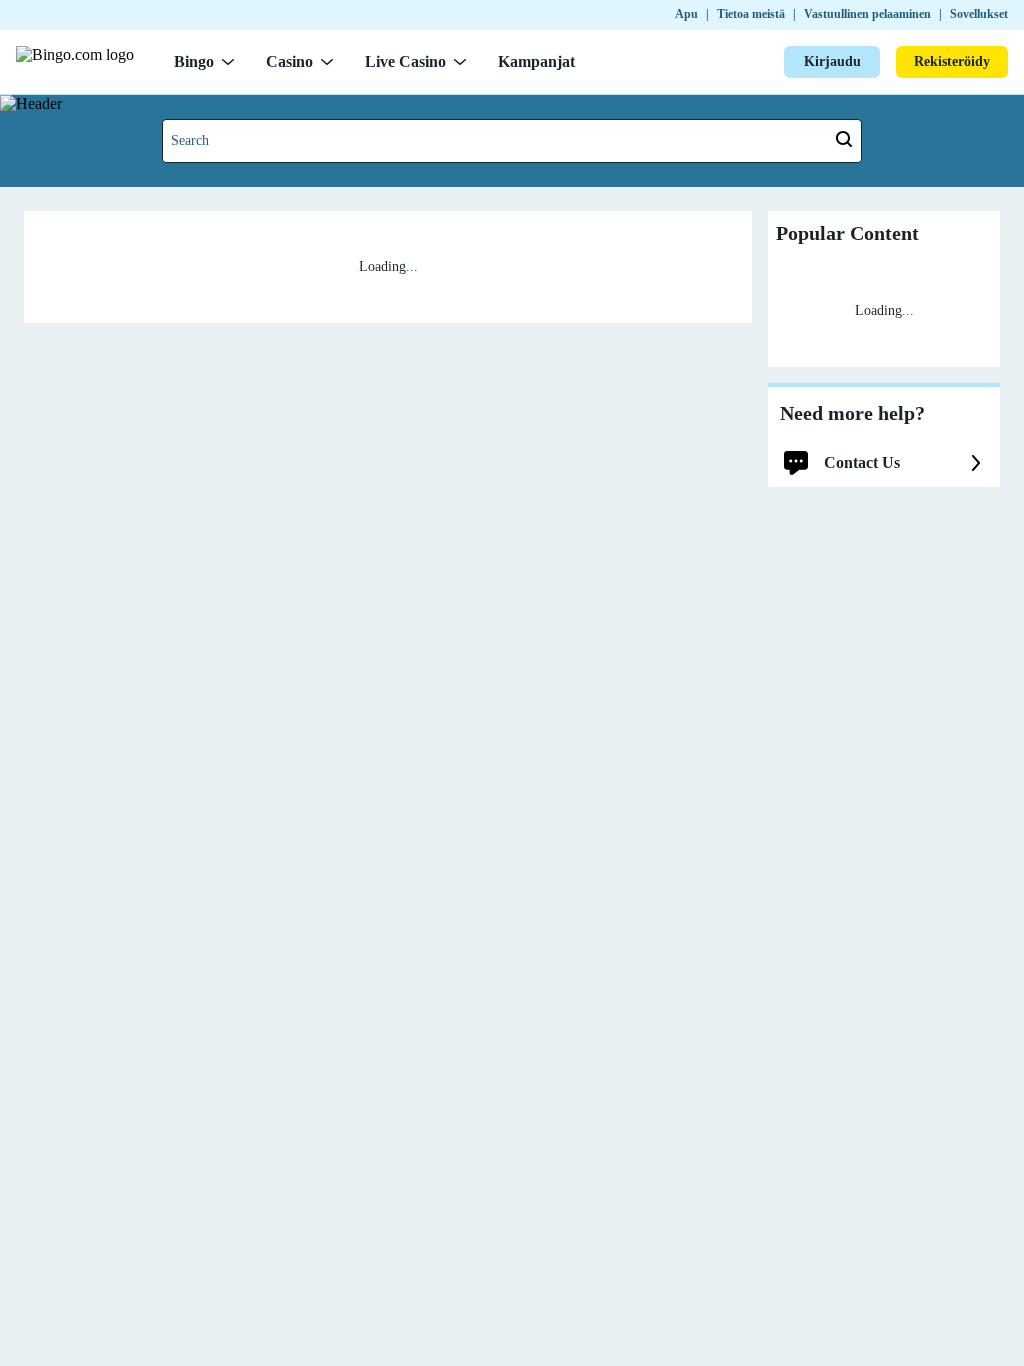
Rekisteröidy (952, 61)
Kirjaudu (832, 61)
